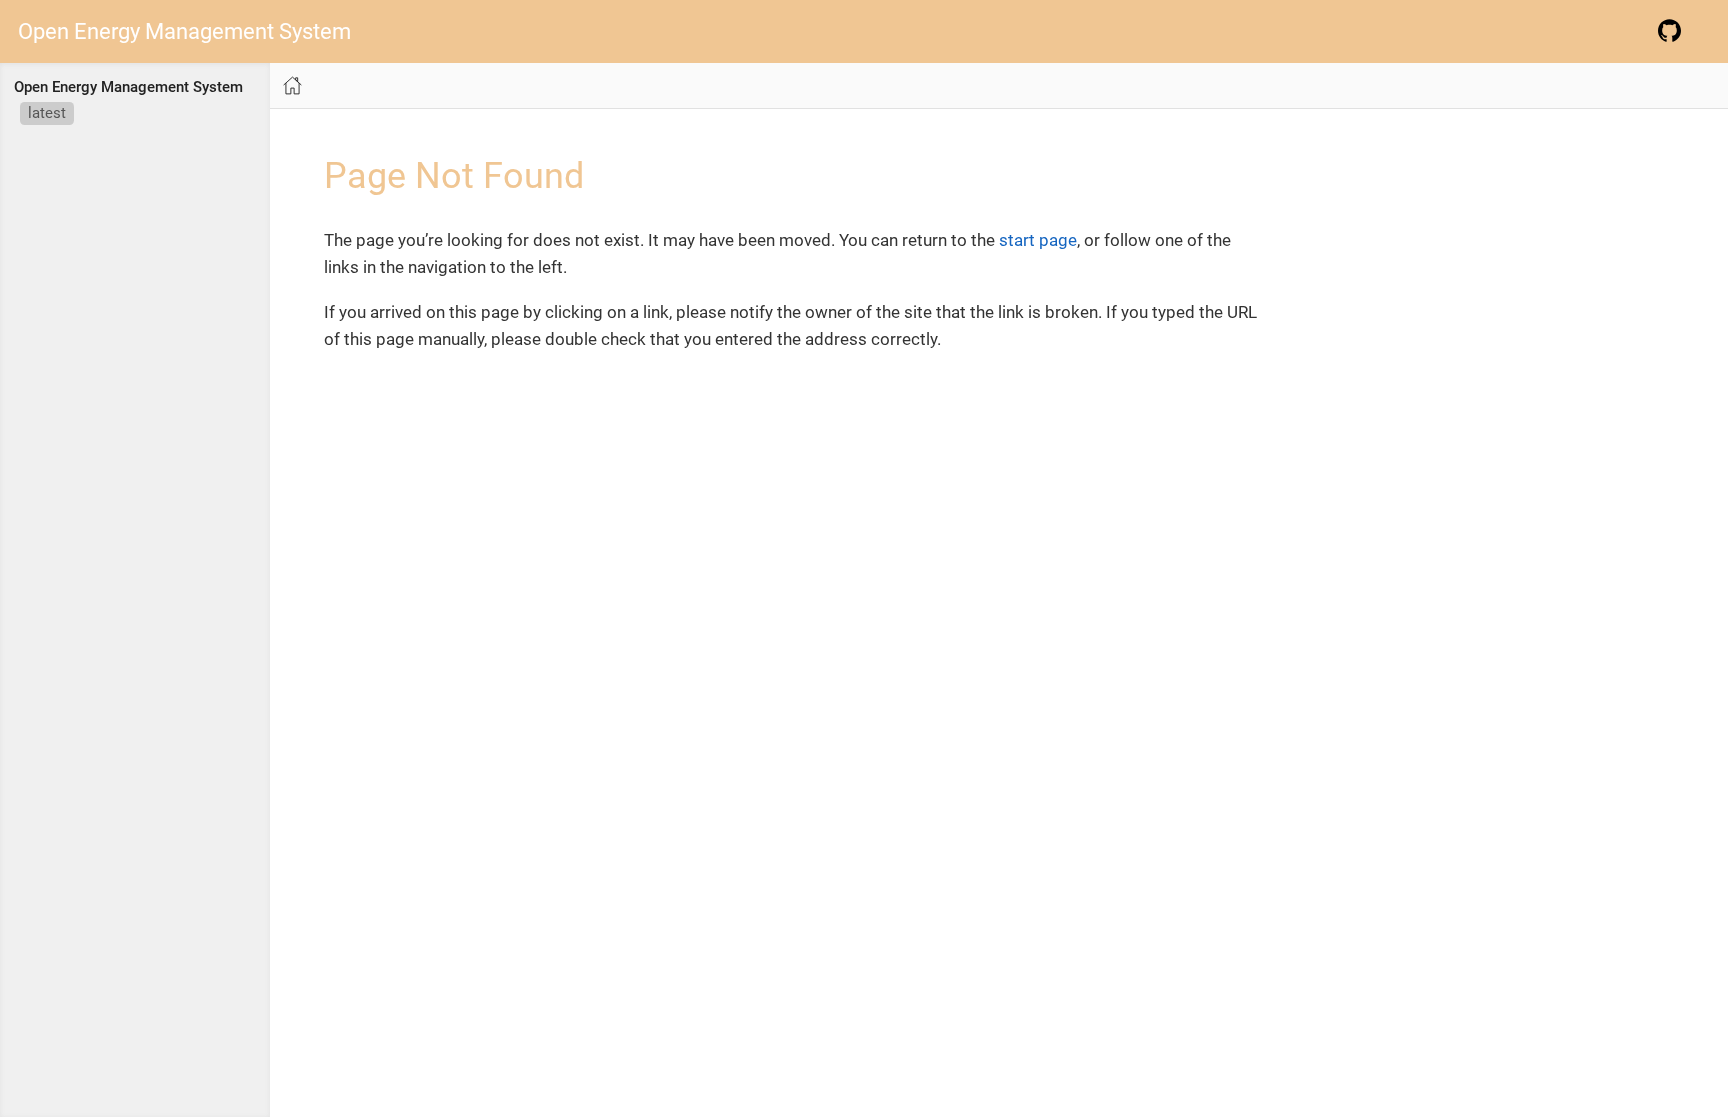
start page (1038, 240)
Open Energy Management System (184, 32)
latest (47, 113)
